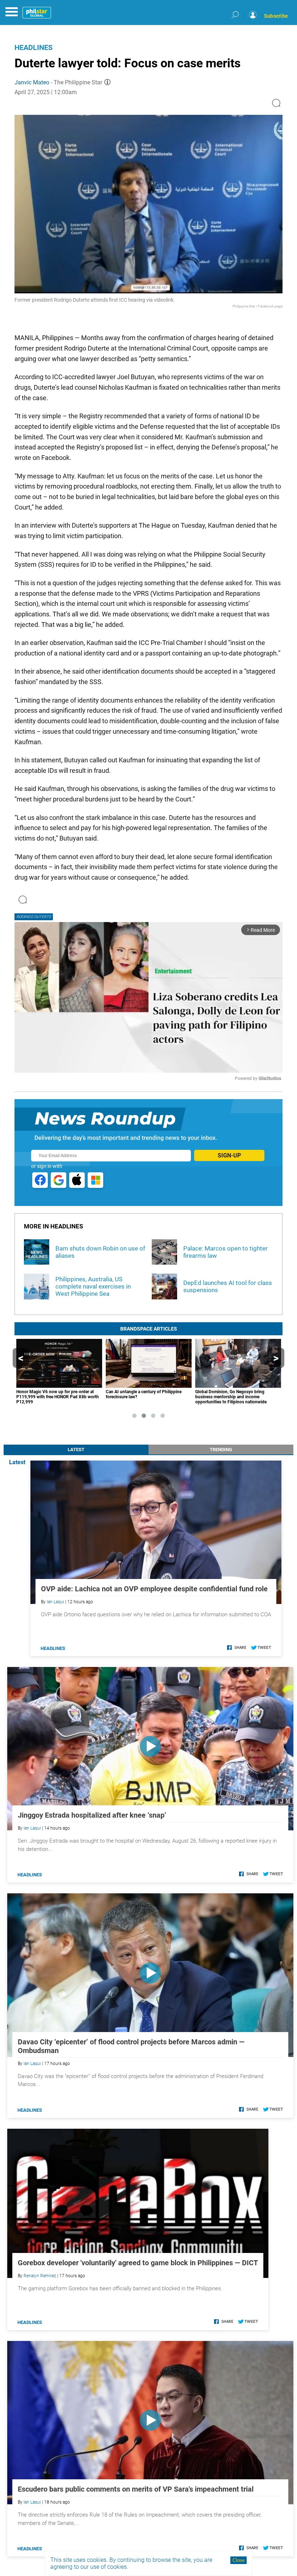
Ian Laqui (55, 1602)
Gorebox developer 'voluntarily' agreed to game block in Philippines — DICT (138, 2263)
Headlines (34, 47)
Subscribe (276, 16)
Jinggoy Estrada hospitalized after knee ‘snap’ (92, 1815)
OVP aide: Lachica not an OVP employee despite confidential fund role (154, 1589)
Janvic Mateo (32, 82)
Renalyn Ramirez (40, 2276)
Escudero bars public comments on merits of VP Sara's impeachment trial (136, 2489)
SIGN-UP (229, 1155)
